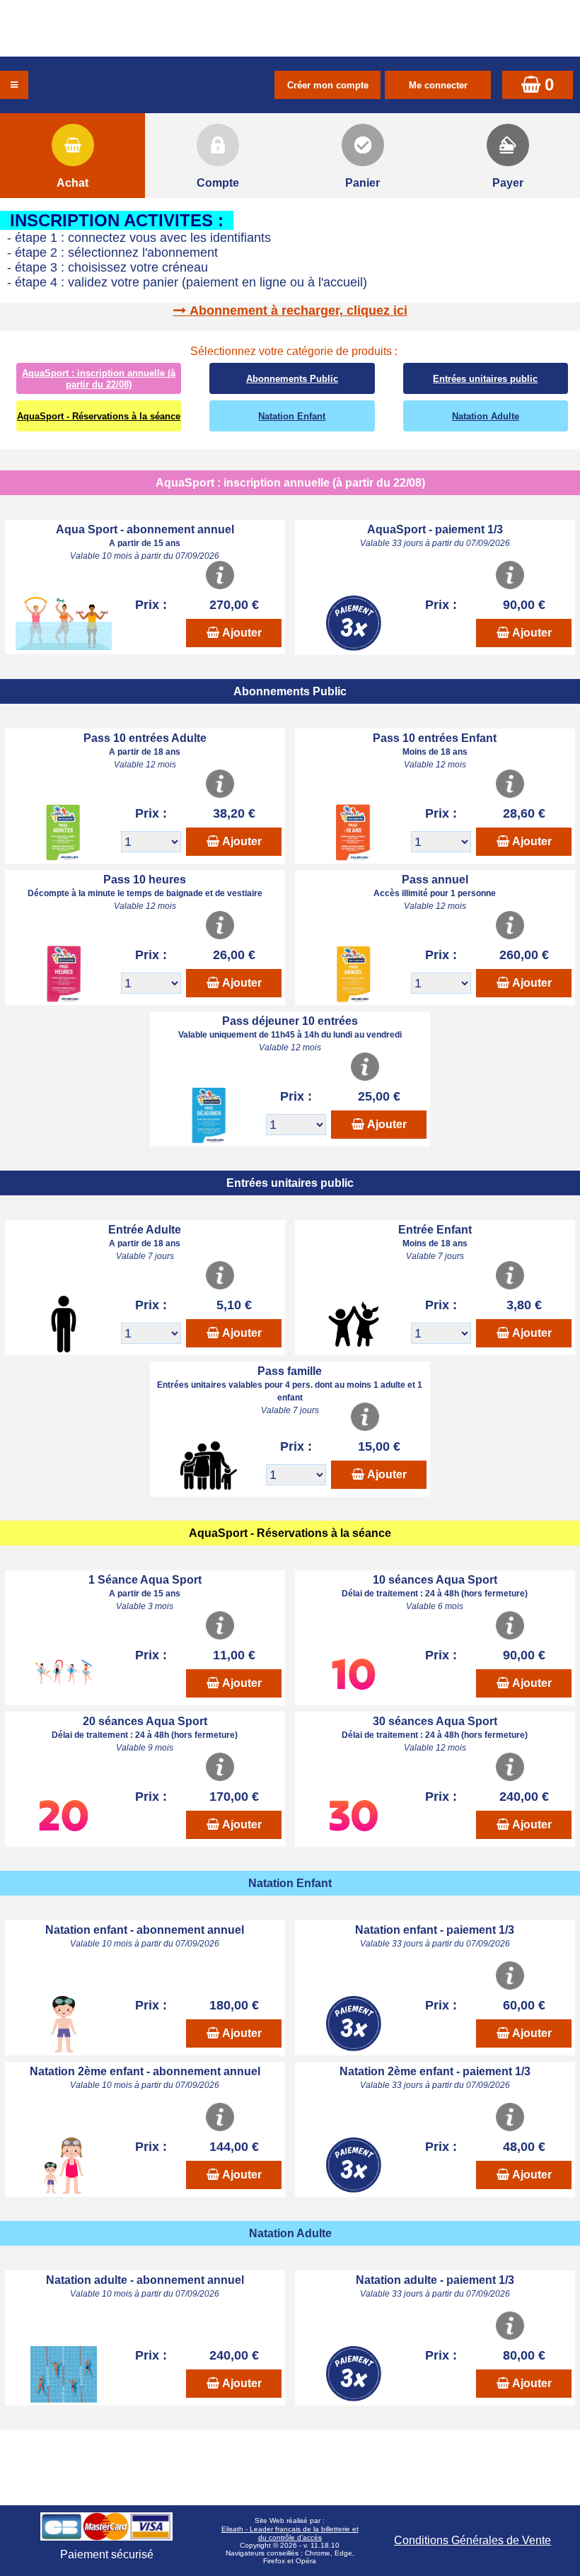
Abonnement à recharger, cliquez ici (298, 311)
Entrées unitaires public (485, 379)
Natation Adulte (486, 416)
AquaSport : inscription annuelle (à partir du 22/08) (99, 379)
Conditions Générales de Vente (472, 2540)
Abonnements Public (292, 379)
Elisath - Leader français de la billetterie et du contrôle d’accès (290, 2533)
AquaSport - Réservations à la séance (99, 416)
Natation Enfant (292, 416)
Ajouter (242, 633)
